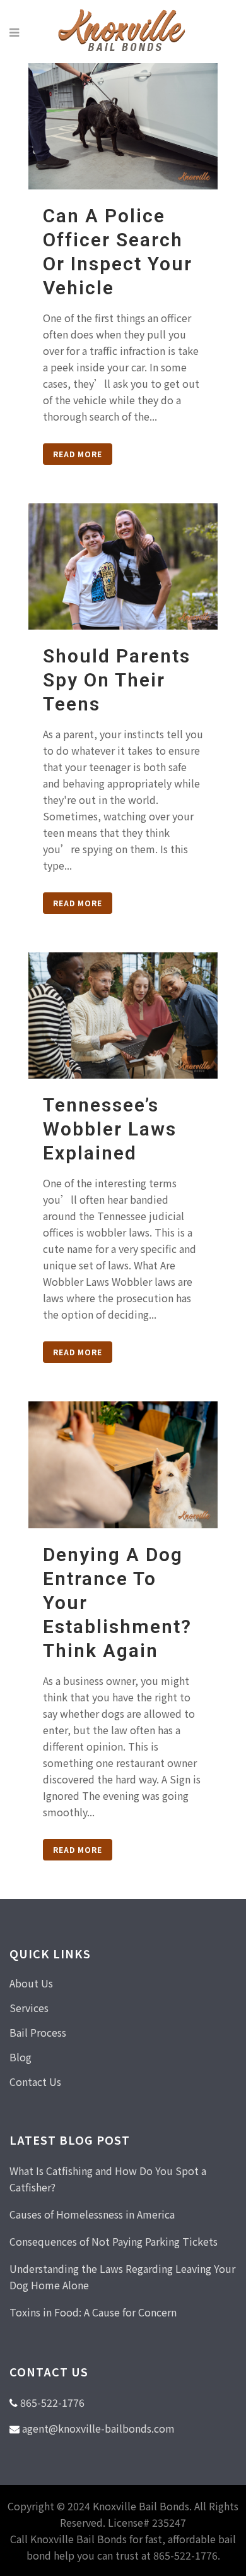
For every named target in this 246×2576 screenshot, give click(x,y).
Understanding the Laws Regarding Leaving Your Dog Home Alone (122, 2277)
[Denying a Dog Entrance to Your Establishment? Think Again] (123, 1465)
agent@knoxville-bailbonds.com (98, 2428)
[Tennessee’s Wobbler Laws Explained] (123, 1015)
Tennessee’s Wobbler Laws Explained (110, 1129)
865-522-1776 (52, 2402)
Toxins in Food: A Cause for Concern (93, 2312)
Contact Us (35, 2082)
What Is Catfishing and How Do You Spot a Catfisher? (108, 2179)
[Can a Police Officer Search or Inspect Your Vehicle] (123, 126)
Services (29, 2008)
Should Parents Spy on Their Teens (117, 680)
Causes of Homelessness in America (92, 2214)
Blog (20, 2057)
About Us (31, 1983)
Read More (78, 454)
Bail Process (38, 2032)
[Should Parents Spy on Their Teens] (123, 566)
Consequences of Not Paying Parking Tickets (114, 2241)
